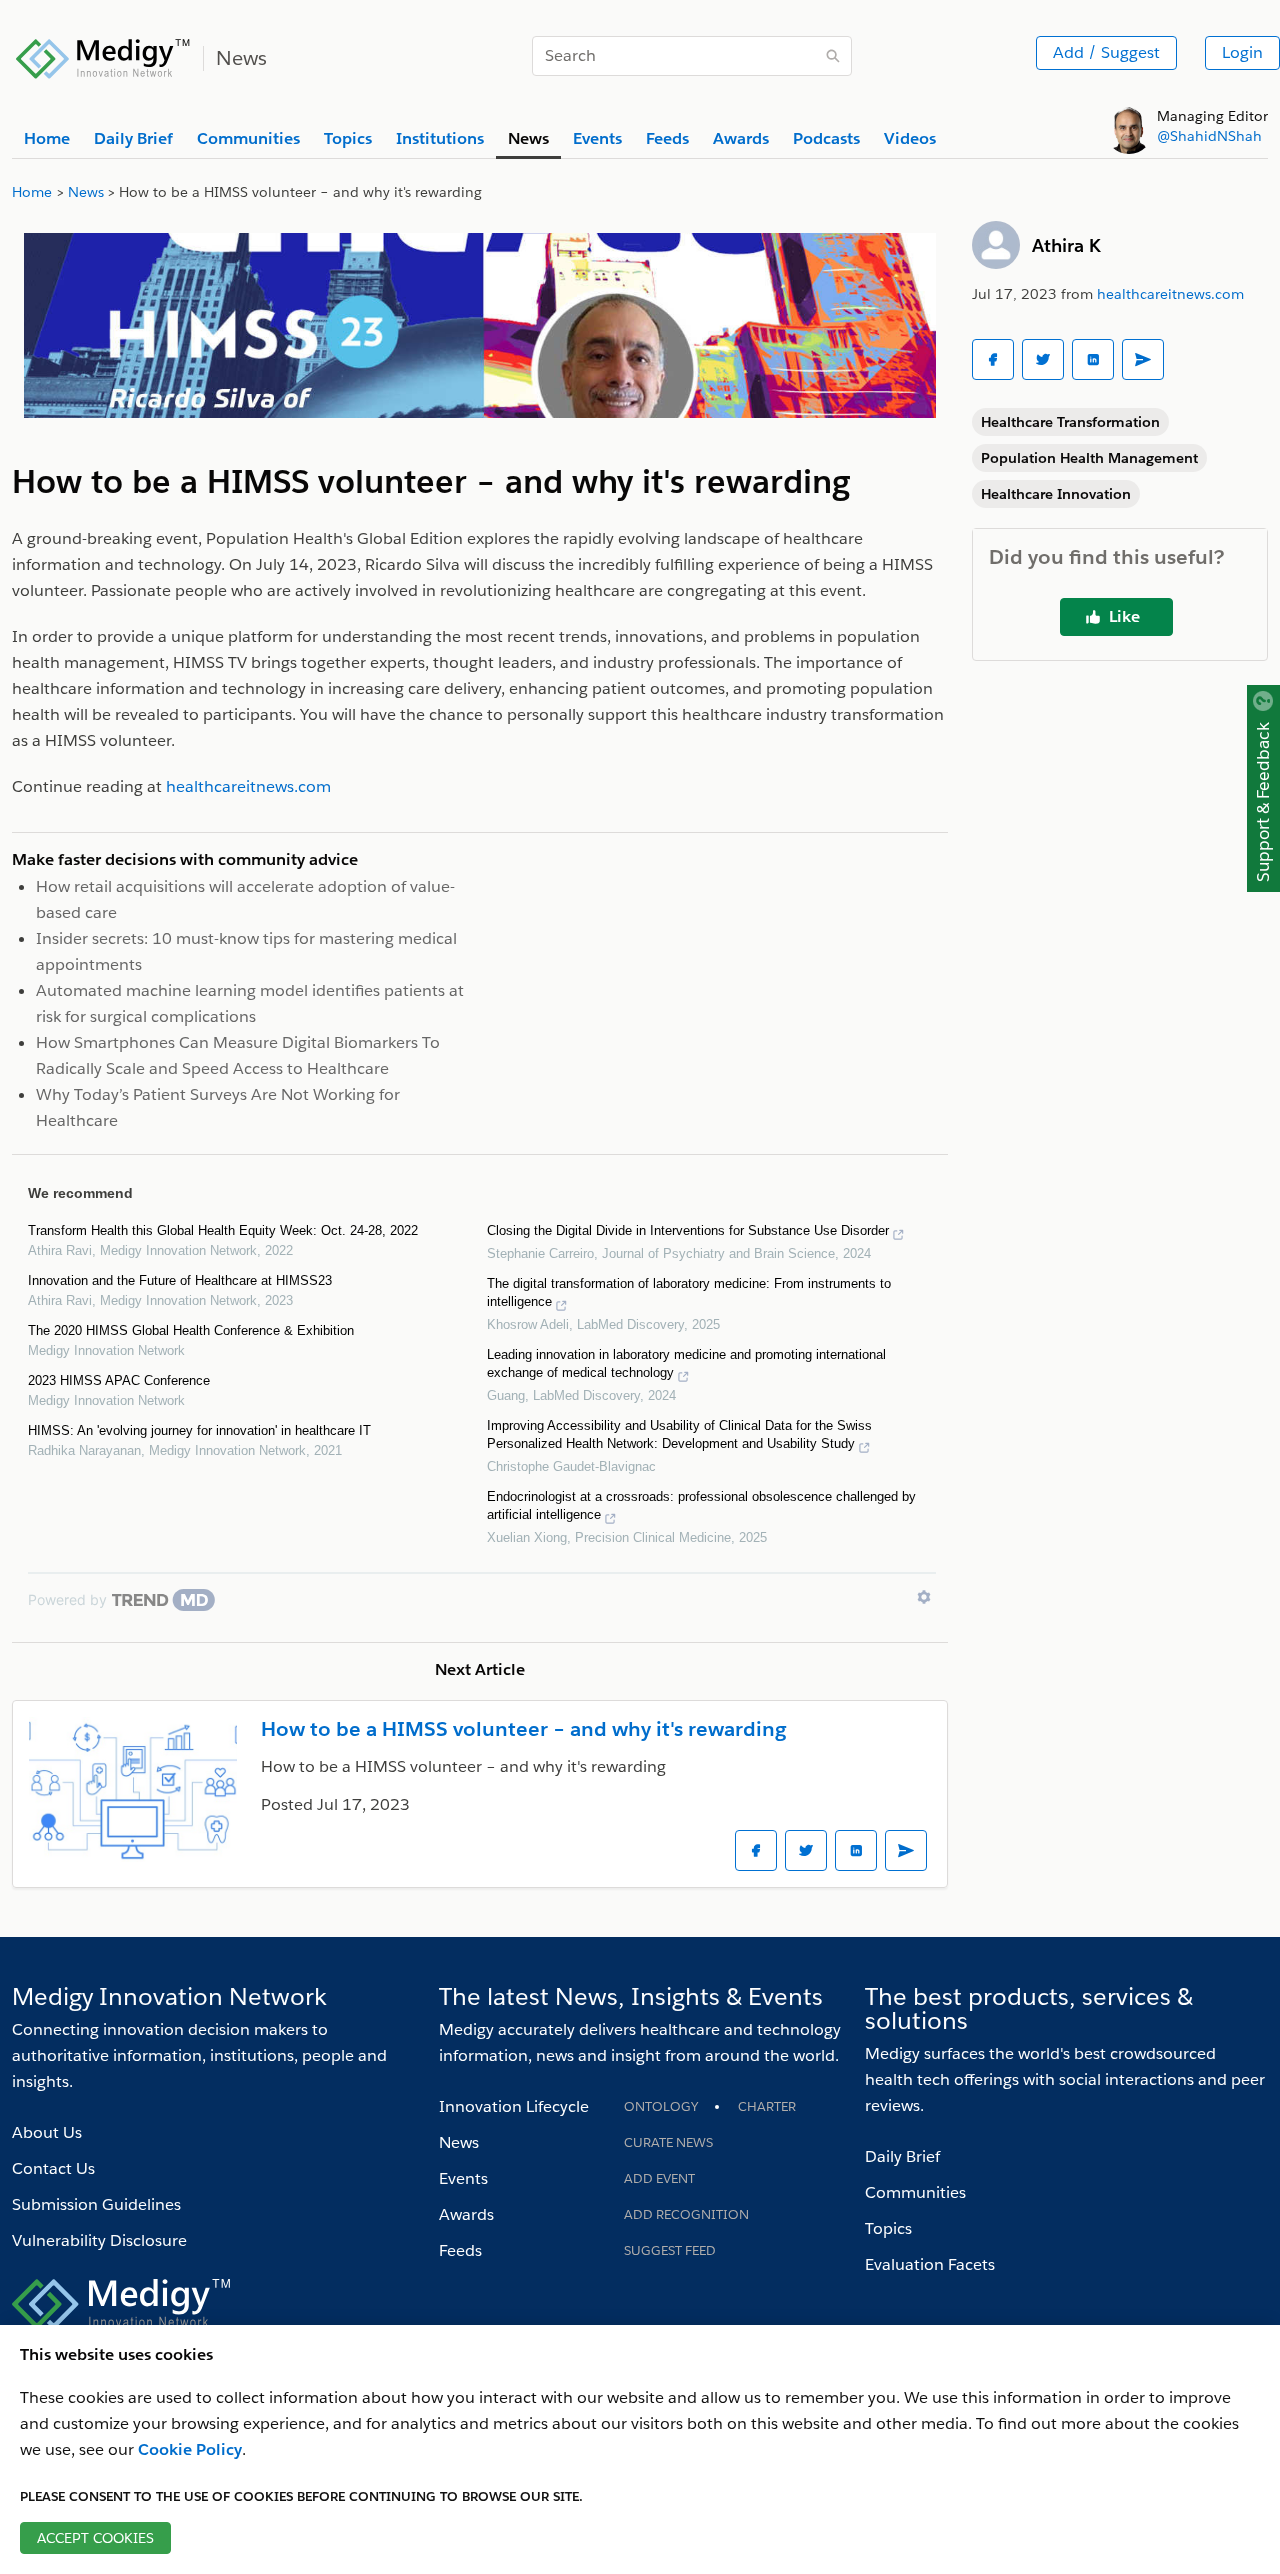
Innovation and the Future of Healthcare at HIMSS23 (180, 1280)
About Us (47, 2132)
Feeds (460, 2250)
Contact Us (53, 2168)
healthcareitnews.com (1170, 294)
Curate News (668, 2142)
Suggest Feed (670, 2250)
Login (1242, 52)
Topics (888, 2228)
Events (463, 2178)
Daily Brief (902, 2156)
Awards (466, 2214)
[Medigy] (103, 56)
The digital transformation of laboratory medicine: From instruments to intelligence (689, 1292)
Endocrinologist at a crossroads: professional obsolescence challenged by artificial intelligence (701, 1505)
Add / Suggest (1106, 52)
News (459, 2142)
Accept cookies (95, 2538)
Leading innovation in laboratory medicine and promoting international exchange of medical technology (686, 1363)
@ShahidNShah (1209, 136)
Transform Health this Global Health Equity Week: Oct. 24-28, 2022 (223, 1230)
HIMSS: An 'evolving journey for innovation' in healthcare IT (199, 1430)
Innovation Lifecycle (514, 2106)
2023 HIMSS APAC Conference (119, 1380)
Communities (915, 2192)
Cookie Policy (190, 2449)
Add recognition (686, 2214)
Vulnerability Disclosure (99, 2240)
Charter (767, 2106)
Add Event (659, 2178)
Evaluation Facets (930, 2264)
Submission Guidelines (96, 2204)
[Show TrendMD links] (924, 1597)
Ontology (661, 2106)
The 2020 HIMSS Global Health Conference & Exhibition (191, 1330)
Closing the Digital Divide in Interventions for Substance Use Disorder (688, 1230)
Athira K (1066, 245)
